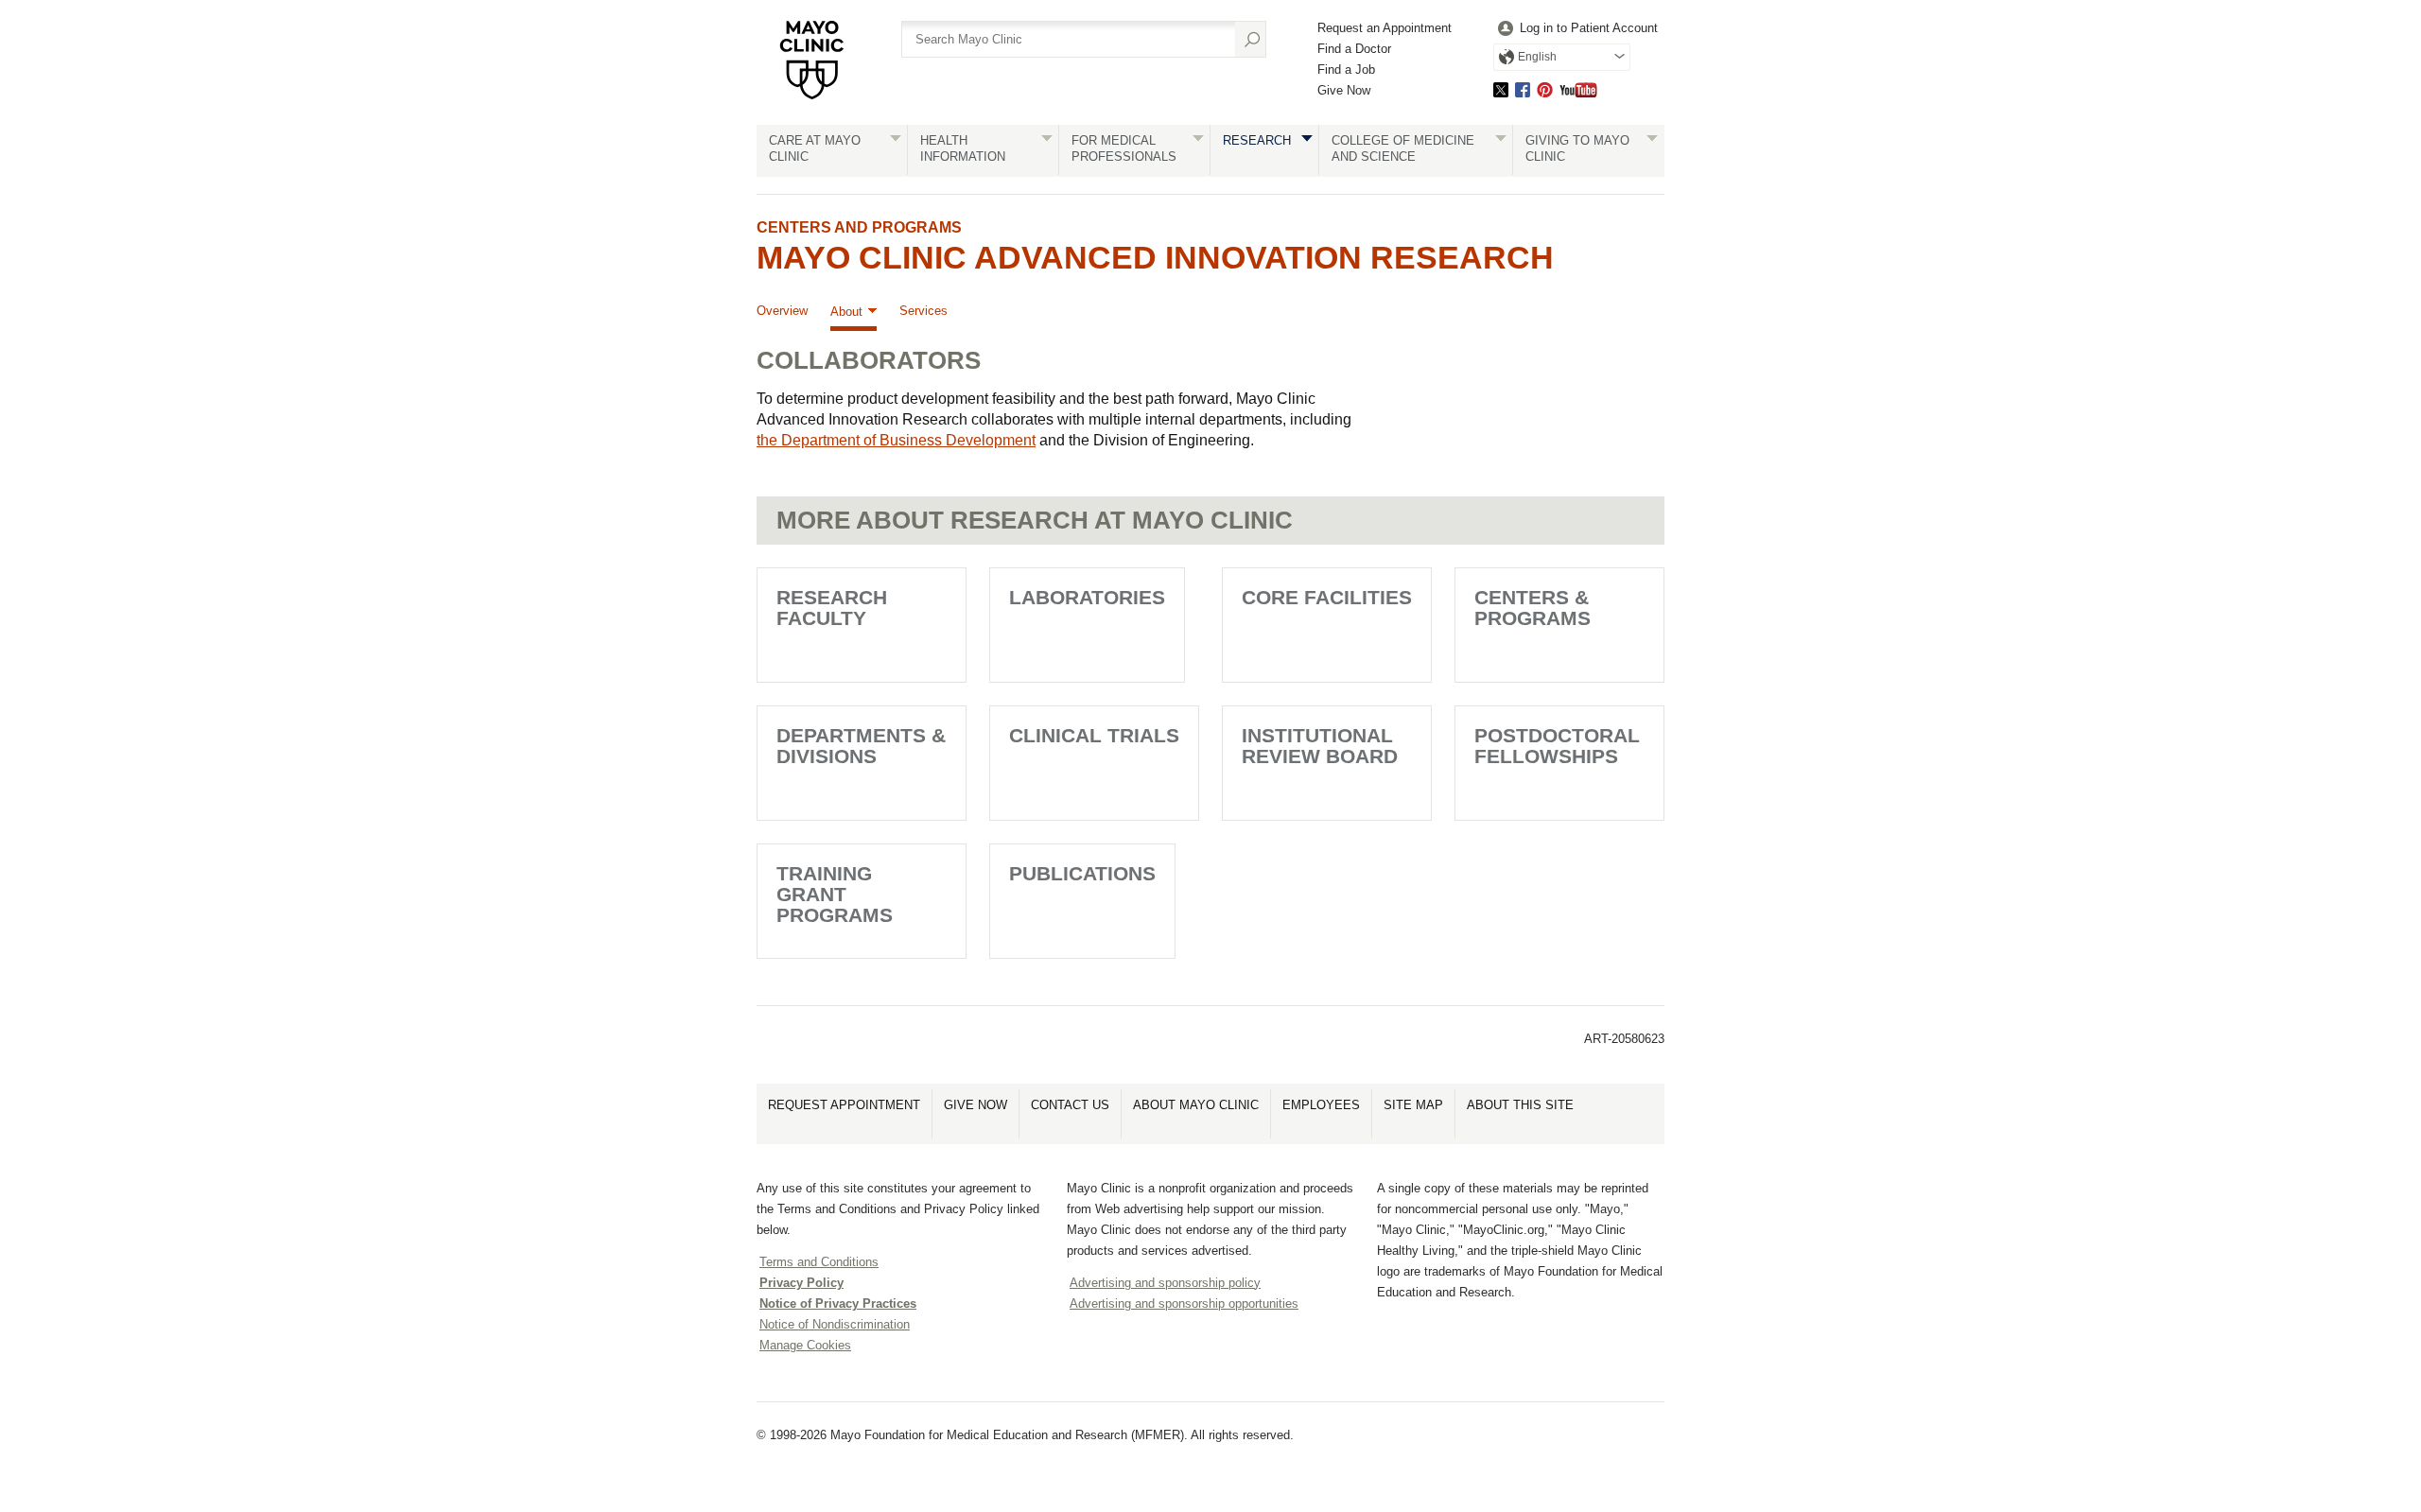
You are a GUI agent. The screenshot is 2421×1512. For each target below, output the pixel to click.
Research (1257, 140)
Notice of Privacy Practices (838, 1303)
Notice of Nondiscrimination (835, 1324)
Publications (1082, 873)
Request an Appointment (1385, 28)
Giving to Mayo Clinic (1577, 148)
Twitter (1501, 89)
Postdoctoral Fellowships (1557, 746)
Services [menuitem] (923, 311)
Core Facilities (1327, 597)
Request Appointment (844, 1105)
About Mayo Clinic (1196, 1105)
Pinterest (1545, 89)
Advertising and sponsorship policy (1165, 1283)
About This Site (1520, 1105)
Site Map (1413, 1105)
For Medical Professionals (1124, 148)
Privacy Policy (801, 1283)
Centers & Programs (1533, 608)
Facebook (1523, 89)
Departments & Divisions (861, 746)
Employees (1321, 1105)
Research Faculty (832, 608)
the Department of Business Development (896, 440)
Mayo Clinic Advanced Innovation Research (1155, 257)
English (1537, 57)
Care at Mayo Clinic (815, 148)
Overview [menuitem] (782, 311)
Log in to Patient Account (1589, 28)
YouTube (1578, 89)
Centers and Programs (859, 227)
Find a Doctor (1354, 49)
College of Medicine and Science (1403, 148)
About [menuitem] (846, 312)
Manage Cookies (805, 1345)
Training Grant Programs (835, 894)
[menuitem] (1576, 29)
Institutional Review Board (1320, 746)
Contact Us (1070, 1105)
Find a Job (1346, 70)
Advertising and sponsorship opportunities (1184, 1303)
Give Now (1344, 90)
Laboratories (1087, 597)
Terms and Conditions (819, 1262)
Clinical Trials (1094, 735)
